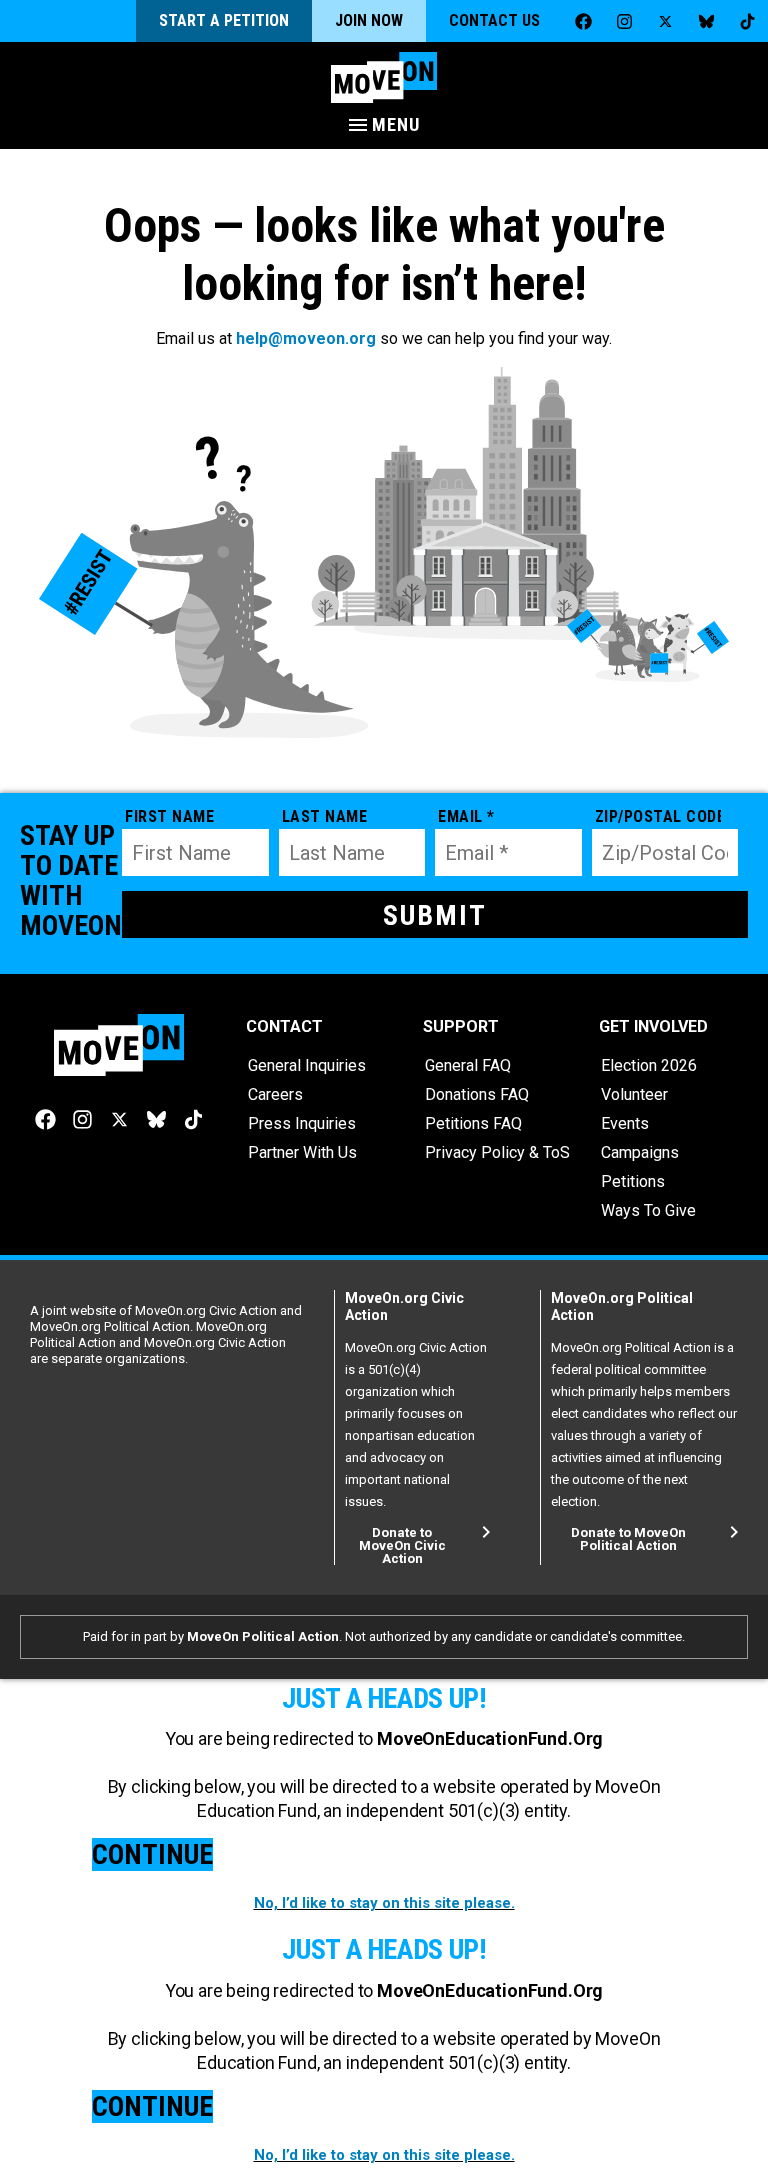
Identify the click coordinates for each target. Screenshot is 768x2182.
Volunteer (634, 1094)
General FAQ (468, 1065)
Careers (275, 1094)
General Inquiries (307, 1065)
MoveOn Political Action (263, 1636)
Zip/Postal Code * (658, 816)
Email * (466, 816)
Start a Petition (224, 20)
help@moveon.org (306, 338)
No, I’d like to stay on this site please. (384, 1903)
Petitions (633, 1181)
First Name (169, 816)
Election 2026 (649, 1065)
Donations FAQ (477, 1094)
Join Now (369, 20)
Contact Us (494, 20)
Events (625, 1123)
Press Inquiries (302, 1123)
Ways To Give (648, 1210)
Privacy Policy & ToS (497, 1152)
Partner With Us (302, 1152)
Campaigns (640, 1152)
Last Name (325, 816)
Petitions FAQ (473, 1123)
